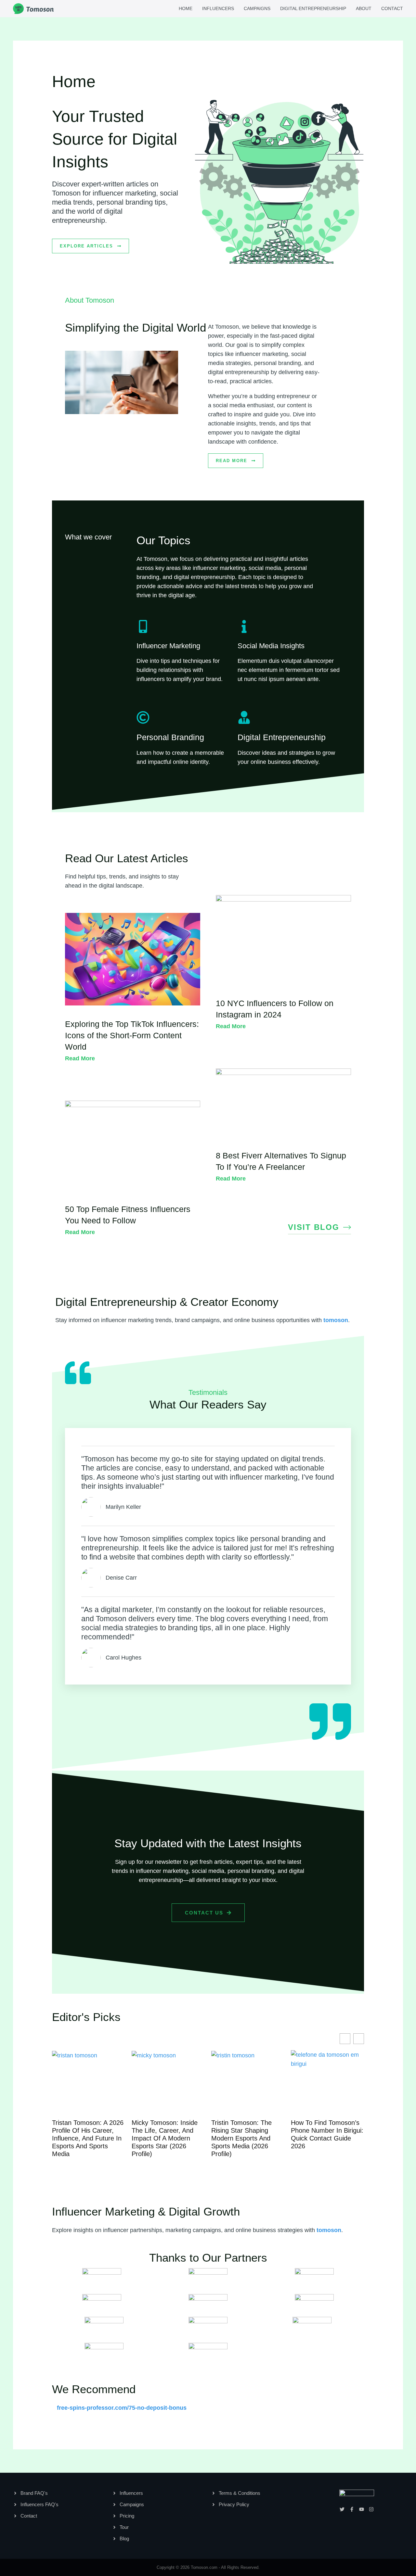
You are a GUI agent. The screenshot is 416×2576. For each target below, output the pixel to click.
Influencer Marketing (168, 646)
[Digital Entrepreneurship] (244, 717)
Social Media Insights (271, 646)
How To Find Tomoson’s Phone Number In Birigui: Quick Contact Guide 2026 (249, 2134)
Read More (80, 1058)
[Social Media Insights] (244, 626)
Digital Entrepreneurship (313, 8)
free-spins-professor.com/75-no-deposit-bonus (122, 2408)
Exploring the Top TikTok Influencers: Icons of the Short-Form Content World (132, 1035)
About (364, 8)
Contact (392, 8)
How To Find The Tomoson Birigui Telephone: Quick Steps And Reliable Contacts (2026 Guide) (327, 2138)
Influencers (218, 8)
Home (186, 8)
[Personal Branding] (143, 717)
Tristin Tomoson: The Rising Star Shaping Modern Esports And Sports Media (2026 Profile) (164, 2138)
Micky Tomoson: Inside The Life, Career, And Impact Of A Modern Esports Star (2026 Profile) (87, 2138)
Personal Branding (170, 737)
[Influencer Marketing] (143, 626)
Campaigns (257, 8)
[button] (359, 2039)
